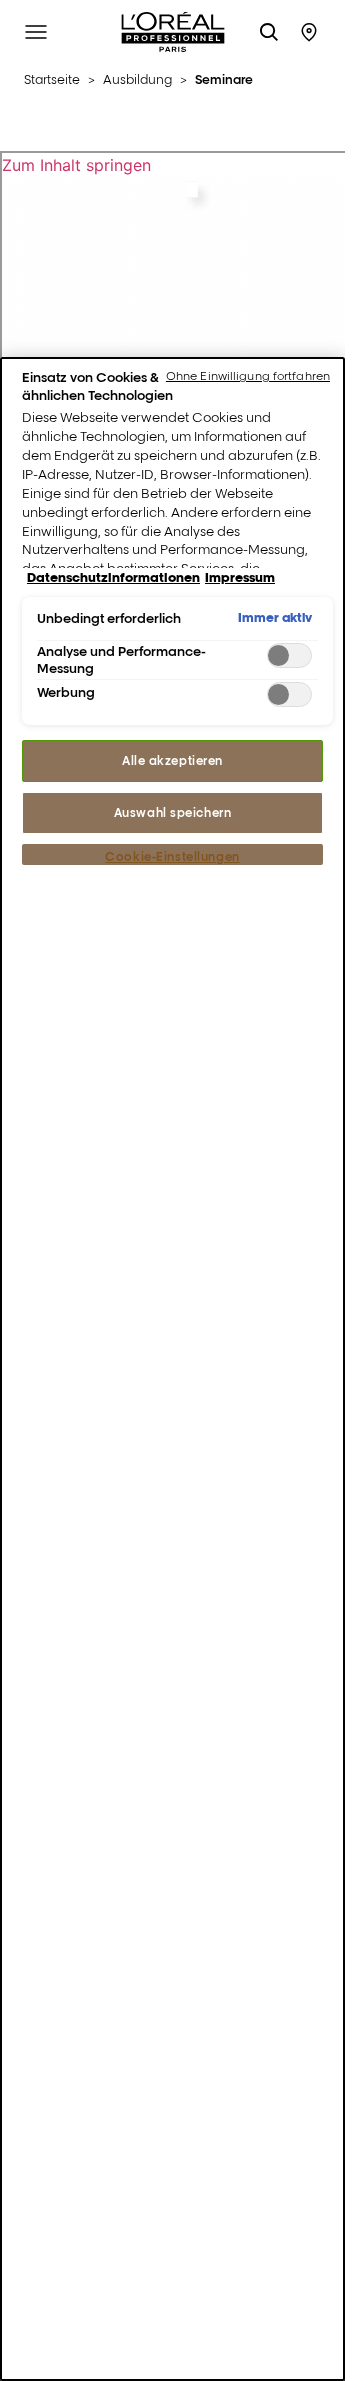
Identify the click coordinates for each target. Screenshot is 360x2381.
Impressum (240, 577)
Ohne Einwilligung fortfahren (248, 376)
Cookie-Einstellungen (172, 856)
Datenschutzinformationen (113, 577)
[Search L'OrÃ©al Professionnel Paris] (269, 32)
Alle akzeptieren (172, 760)
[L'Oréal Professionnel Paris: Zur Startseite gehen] (173, 32)
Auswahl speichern (173, 812)
